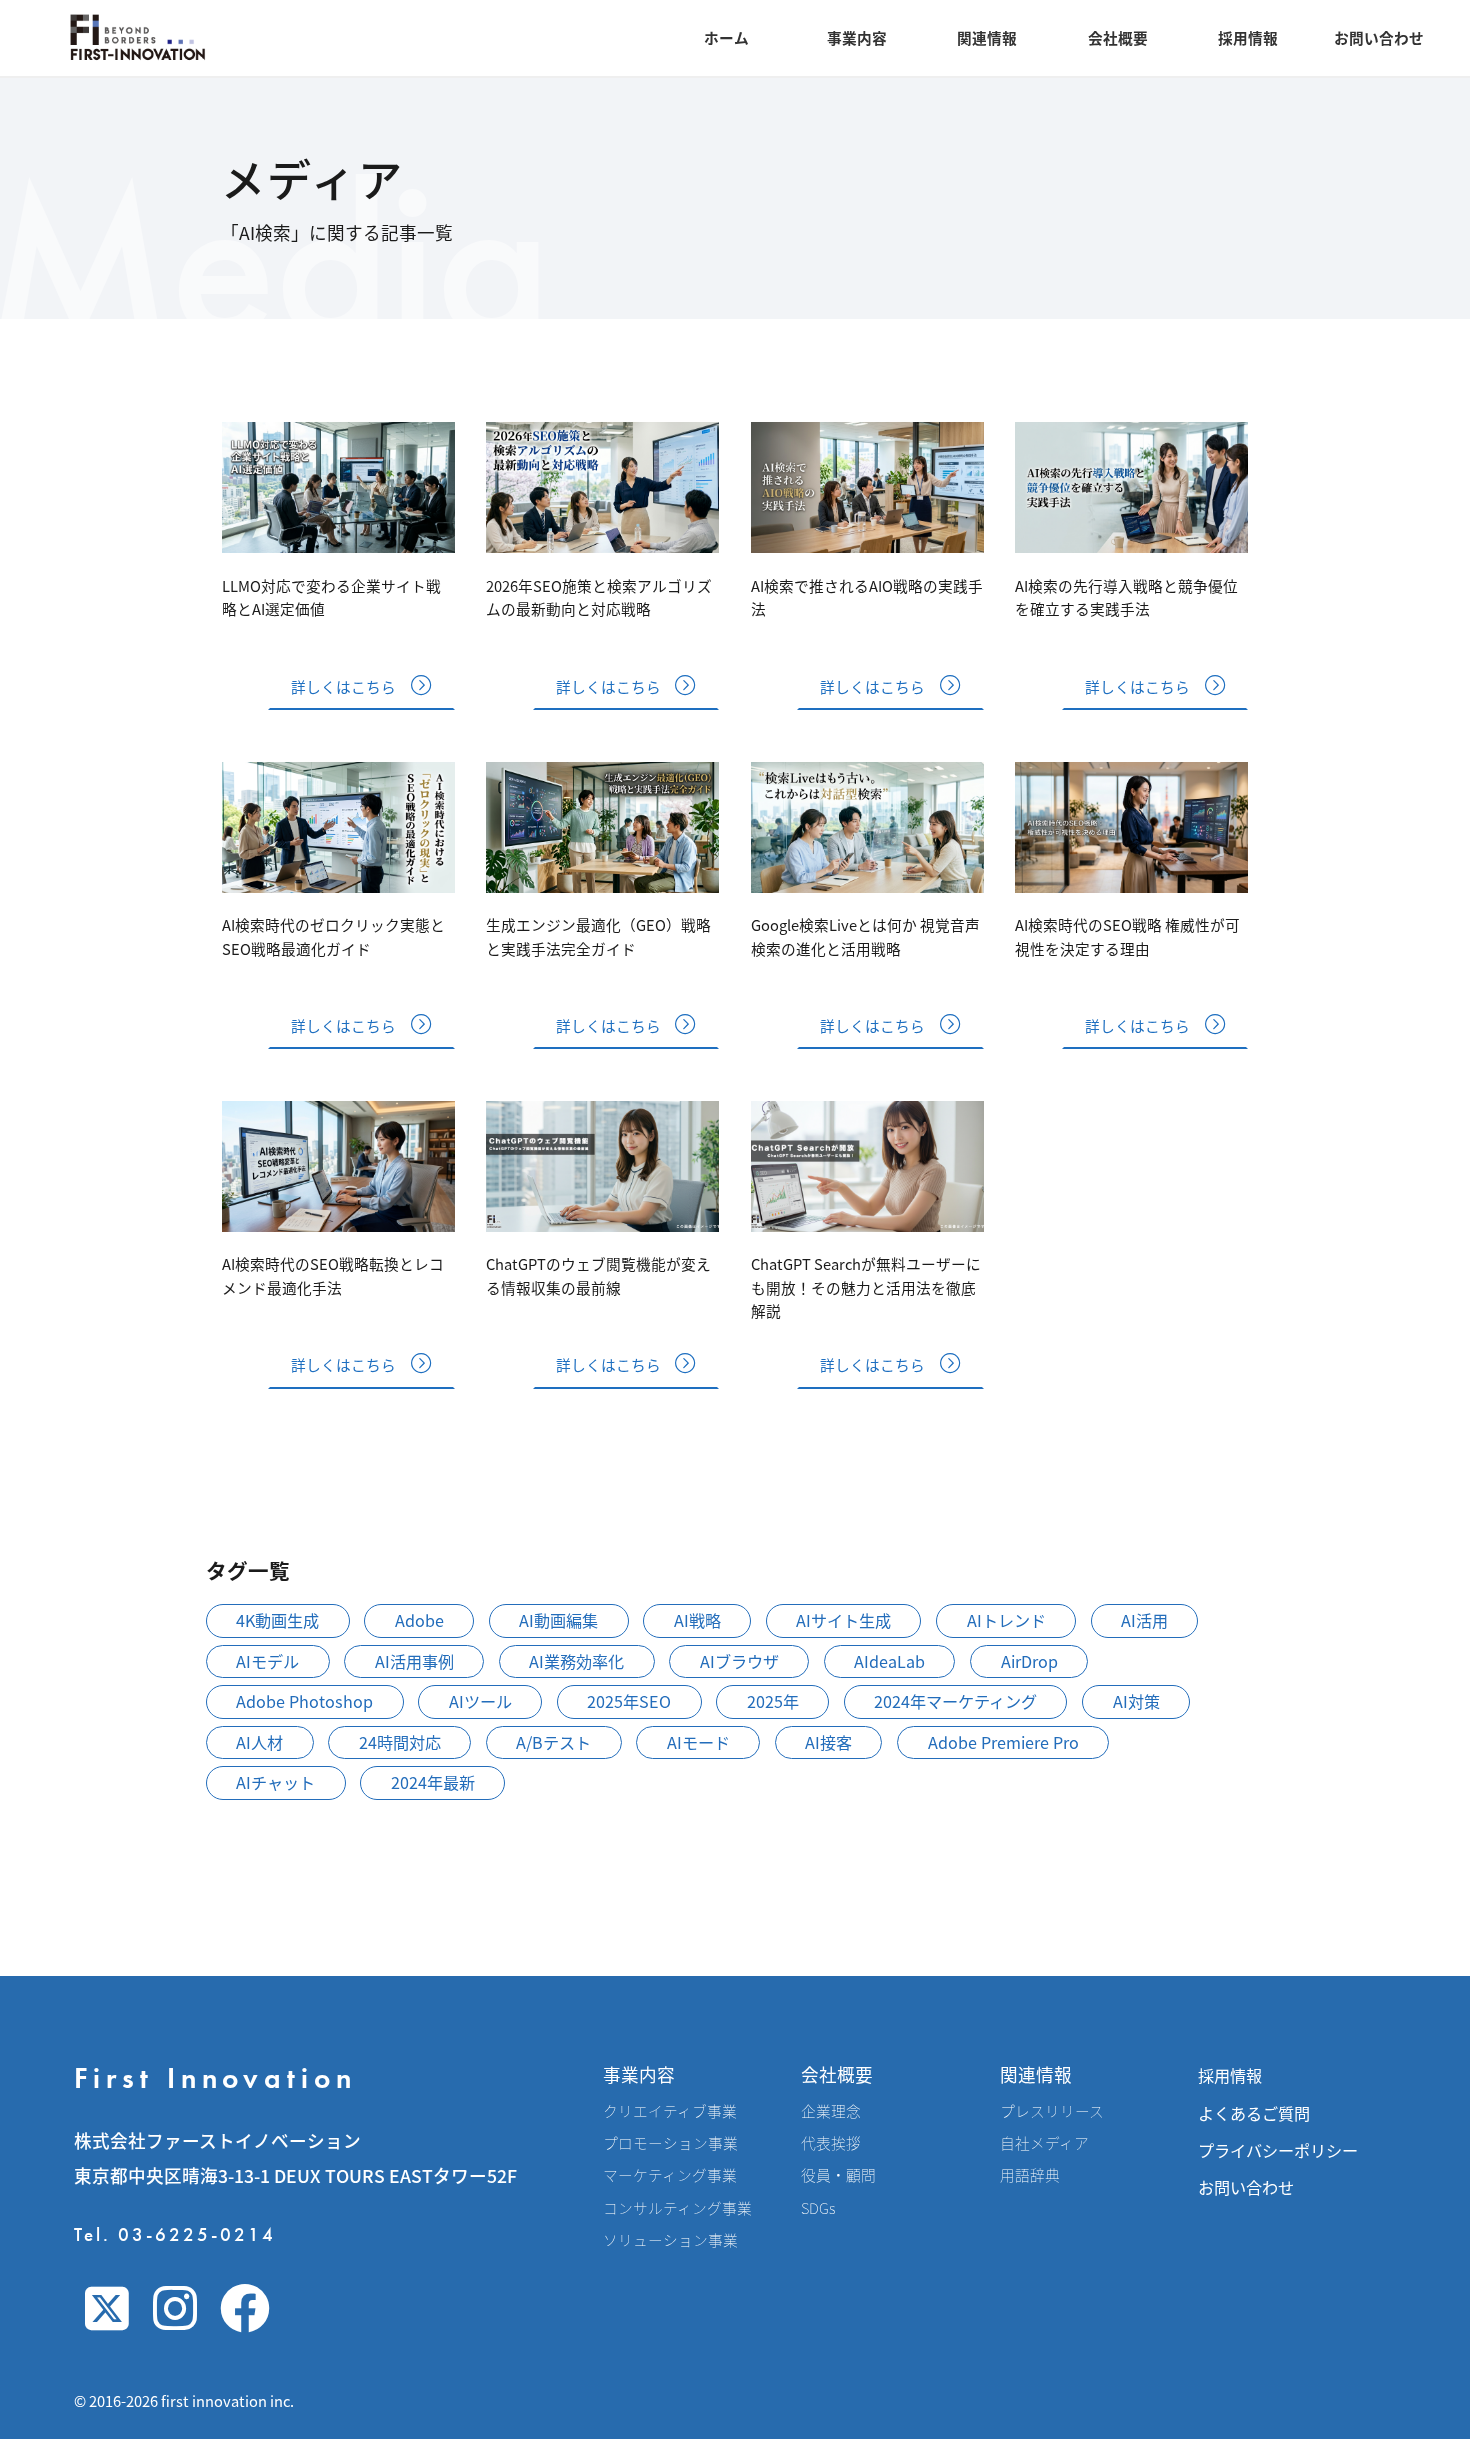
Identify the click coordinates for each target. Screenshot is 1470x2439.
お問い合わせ (1379, 37)
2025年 (773, 1701)
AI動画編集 (558, 1620)
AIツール (480, 1701)
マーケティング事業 (670, 2175)
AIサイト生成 (843, 1620)
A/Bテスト (553, 1742)
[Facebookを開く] (245, 2308)
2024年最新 (433, 1782)
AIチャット (275, 1782)
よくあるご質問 (1254, 2113)
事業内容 (857, 37)
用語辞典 (1030, 2175)
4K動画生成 (277, 1620)
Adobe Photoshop (304, 1701)
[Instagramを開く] (175, 2308)
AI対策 (1136, 1701)
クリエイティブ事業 (670, 2111)
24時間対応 (400, 1742)
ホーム (726, 37)
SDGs (818, 2208)
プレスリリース (1052, 2111)
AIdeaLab (889, 1661)
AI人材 (259, 1742)
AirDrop (1029, 1661)
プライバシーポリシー (1278, 2150)
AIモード (698, 1742)
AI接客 (828, 1742)
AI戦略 (697, 1620)
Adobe (419, 1620)
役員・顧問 (838, 2175)
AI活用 (1144, 1620)
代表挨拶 (831, 2143)
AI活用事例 (414, 1661)
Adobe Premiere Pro (1003, 1742)
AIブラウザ (739, 1661)
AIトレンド (1006, 1620)
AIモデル (267, 1661)
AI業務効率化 (576, 1661)
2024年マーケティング (955, 1701)
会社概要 (1118, 37)
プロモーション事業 (670, 2143)
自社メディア (1044, 2143)
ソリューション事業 (670, 2240)
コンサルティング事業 (677, 2208)
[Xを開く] (107, 2308)
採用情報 (1248, 37)
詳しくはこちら (343, 686)
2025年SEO (629, 1701)
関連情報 (987, 37)
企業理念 (831, 2111)
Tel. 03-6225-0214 (175, 2234)
